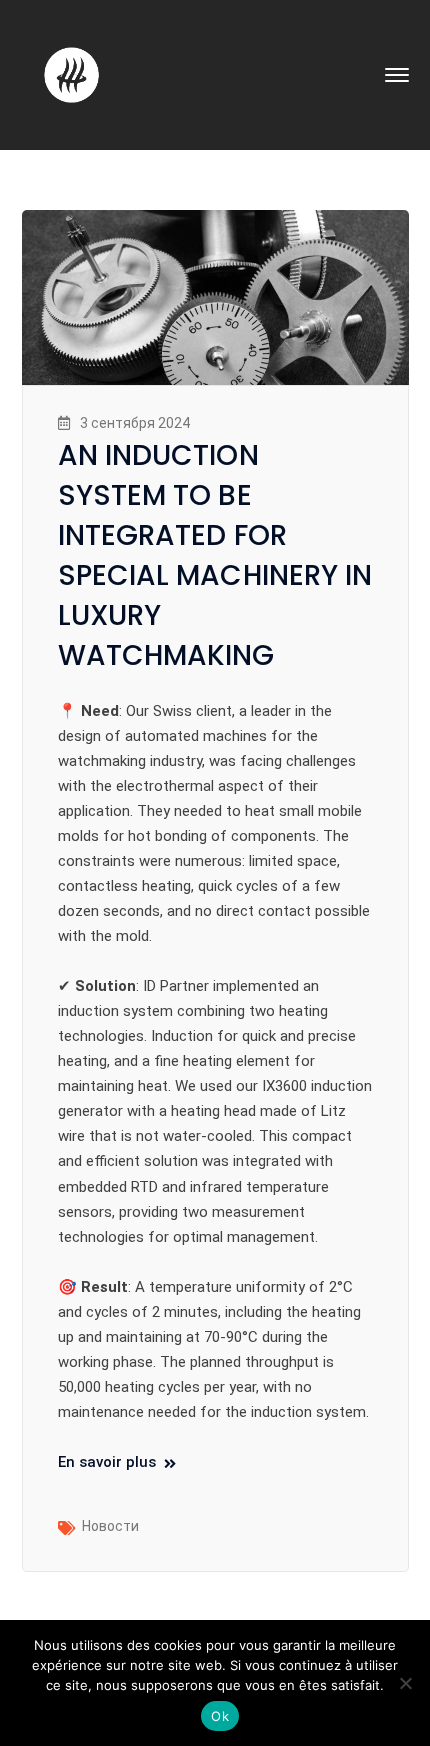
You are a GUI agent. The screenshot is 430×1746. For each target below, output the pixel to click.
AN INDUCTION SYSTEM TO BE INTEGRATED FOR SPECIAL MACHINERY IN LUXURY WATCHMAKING (215, 555)
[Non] (405, 1683)
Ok (220, 1716)
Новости (110, 1526)
